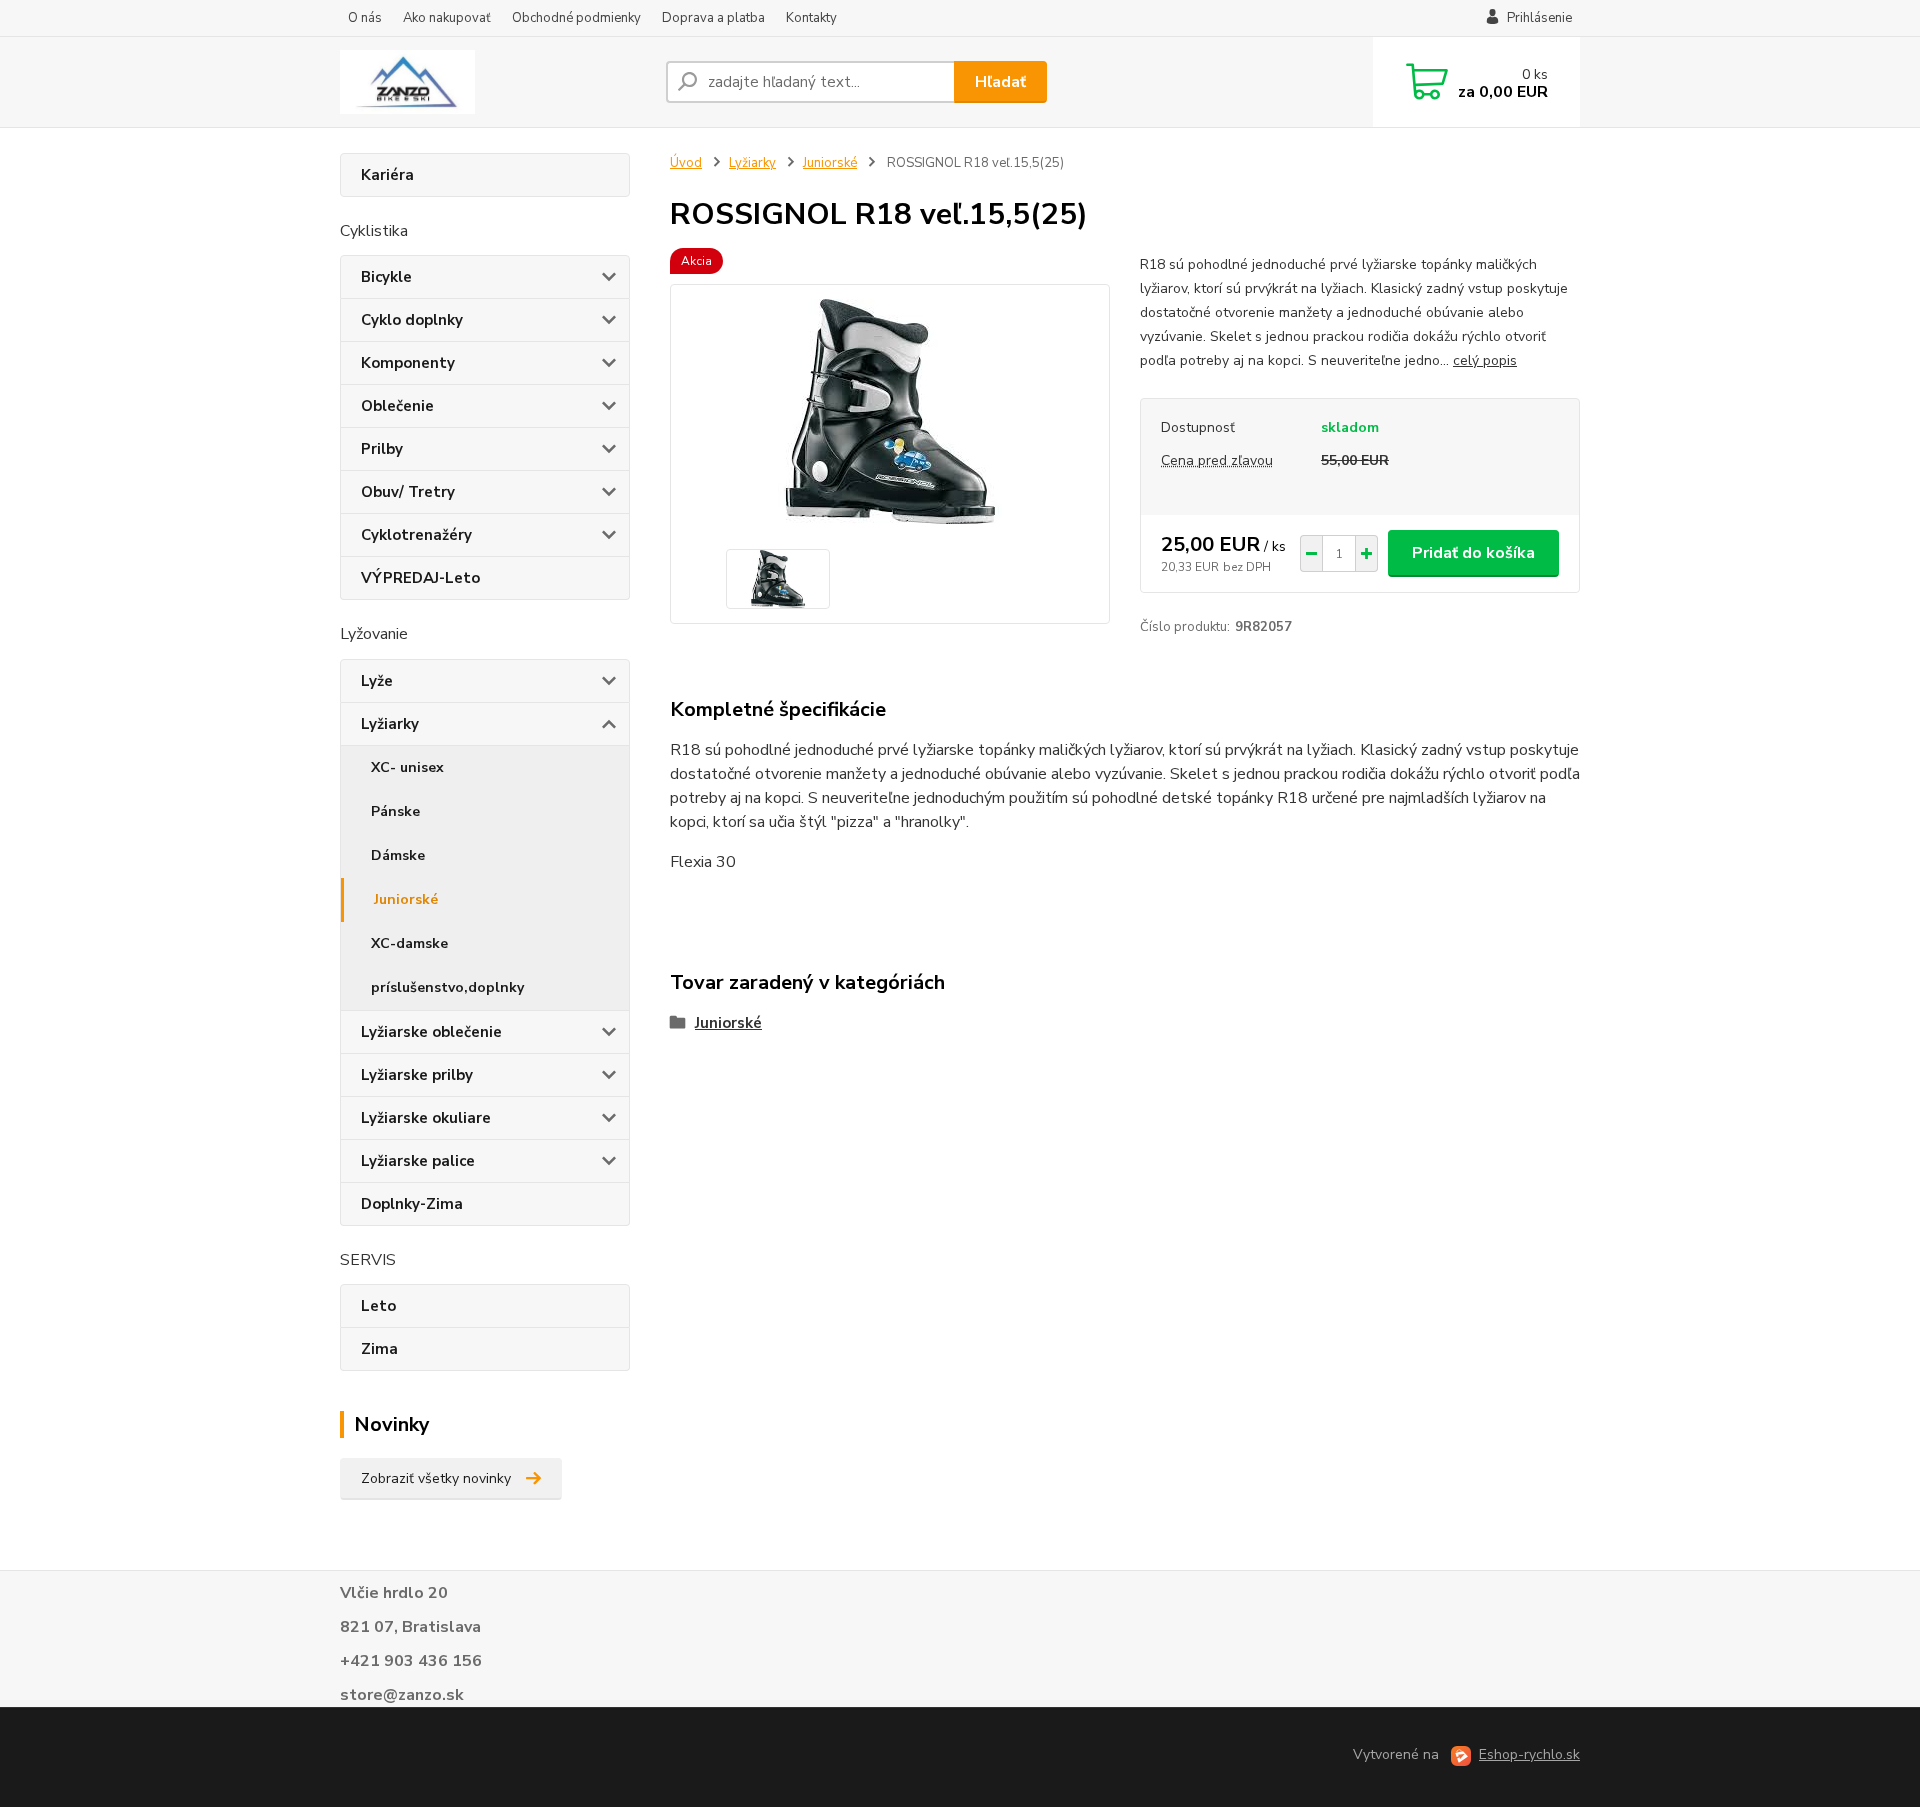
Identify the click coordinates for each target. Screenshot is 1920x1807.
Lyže (377, 681)
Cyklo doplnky (412, 320)
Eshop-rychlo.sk (1529, 1754)
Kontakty (811, 18)
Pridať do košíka (1473, 553)
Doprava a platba (713, 18)
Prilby (382, 449)
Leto (378, 1306)
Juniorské (406, 899)
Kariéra (387, 175)
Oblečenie (397, 406)
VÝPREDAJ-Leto (420, 578)
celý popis (1485, 360)
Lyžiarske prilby (417, 1075)
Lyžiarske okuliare (426, 1118)
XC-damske (409, 943)
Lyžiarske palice (418, 1161)
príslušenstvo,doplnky (447, 987)
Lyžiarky (390, 724)
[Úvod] (495, 82)
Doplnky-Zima (412, 1204)
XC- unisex (407, 767)
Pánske (395, 811)
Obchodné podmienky (576, 18)
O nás (365, 18)
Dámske (398, 855)
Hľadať (1000, 82)
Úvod (686, 163)
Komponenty (408, 363)
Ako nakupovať (447, 18)
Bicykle (386, 277)
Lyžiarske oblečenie (431, 1032)
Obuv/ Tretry (408, 492)
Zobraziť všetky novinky (436, 1478)
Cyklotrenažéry (416, 535)
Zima (379, 1349)
